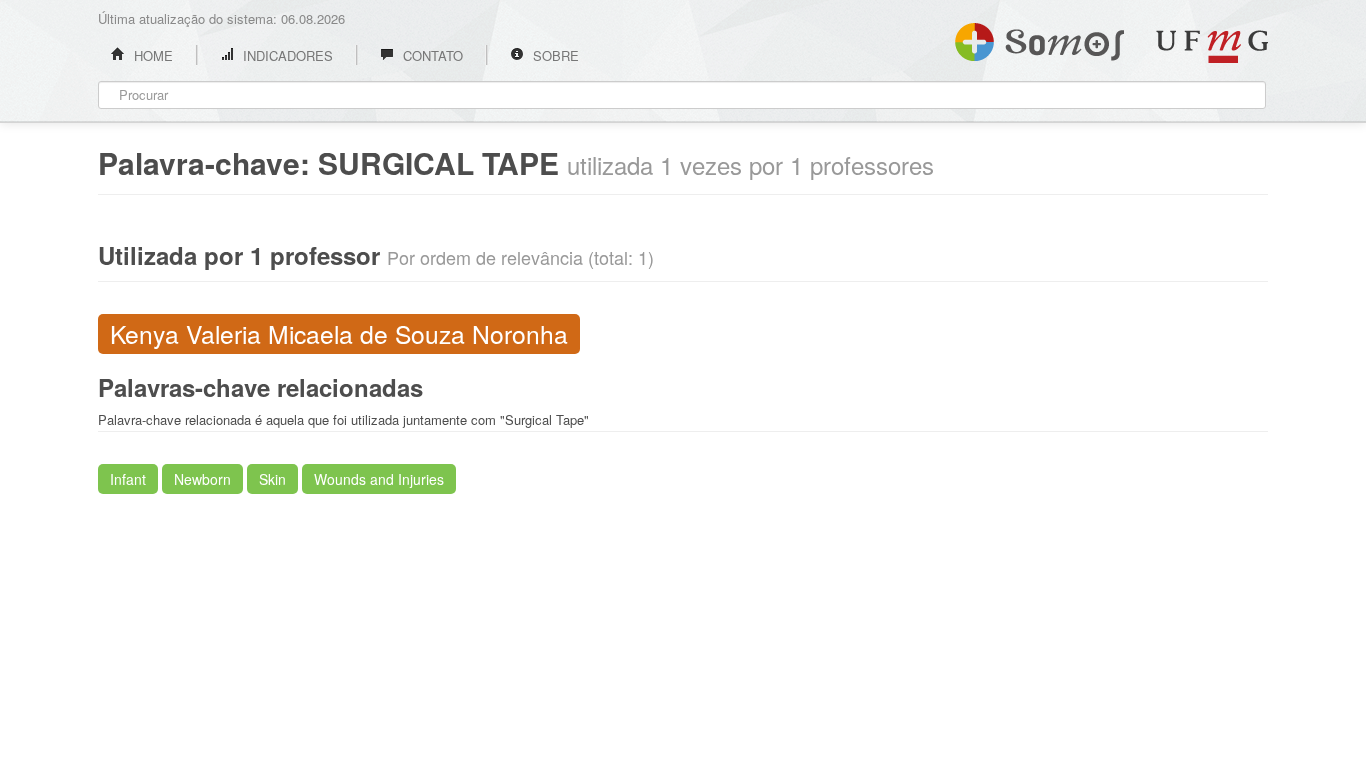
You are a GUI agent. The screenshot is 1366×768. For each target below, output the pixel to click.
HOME (151, 55)
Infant (128, 479)
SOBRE (554, 55)
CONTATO (431, 55)
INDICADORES (286, 55)
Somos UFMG (1039, 38)
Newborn (202, 479)
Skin (272, 479)
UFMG (1212, 46)
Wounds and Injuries (379, 479)
